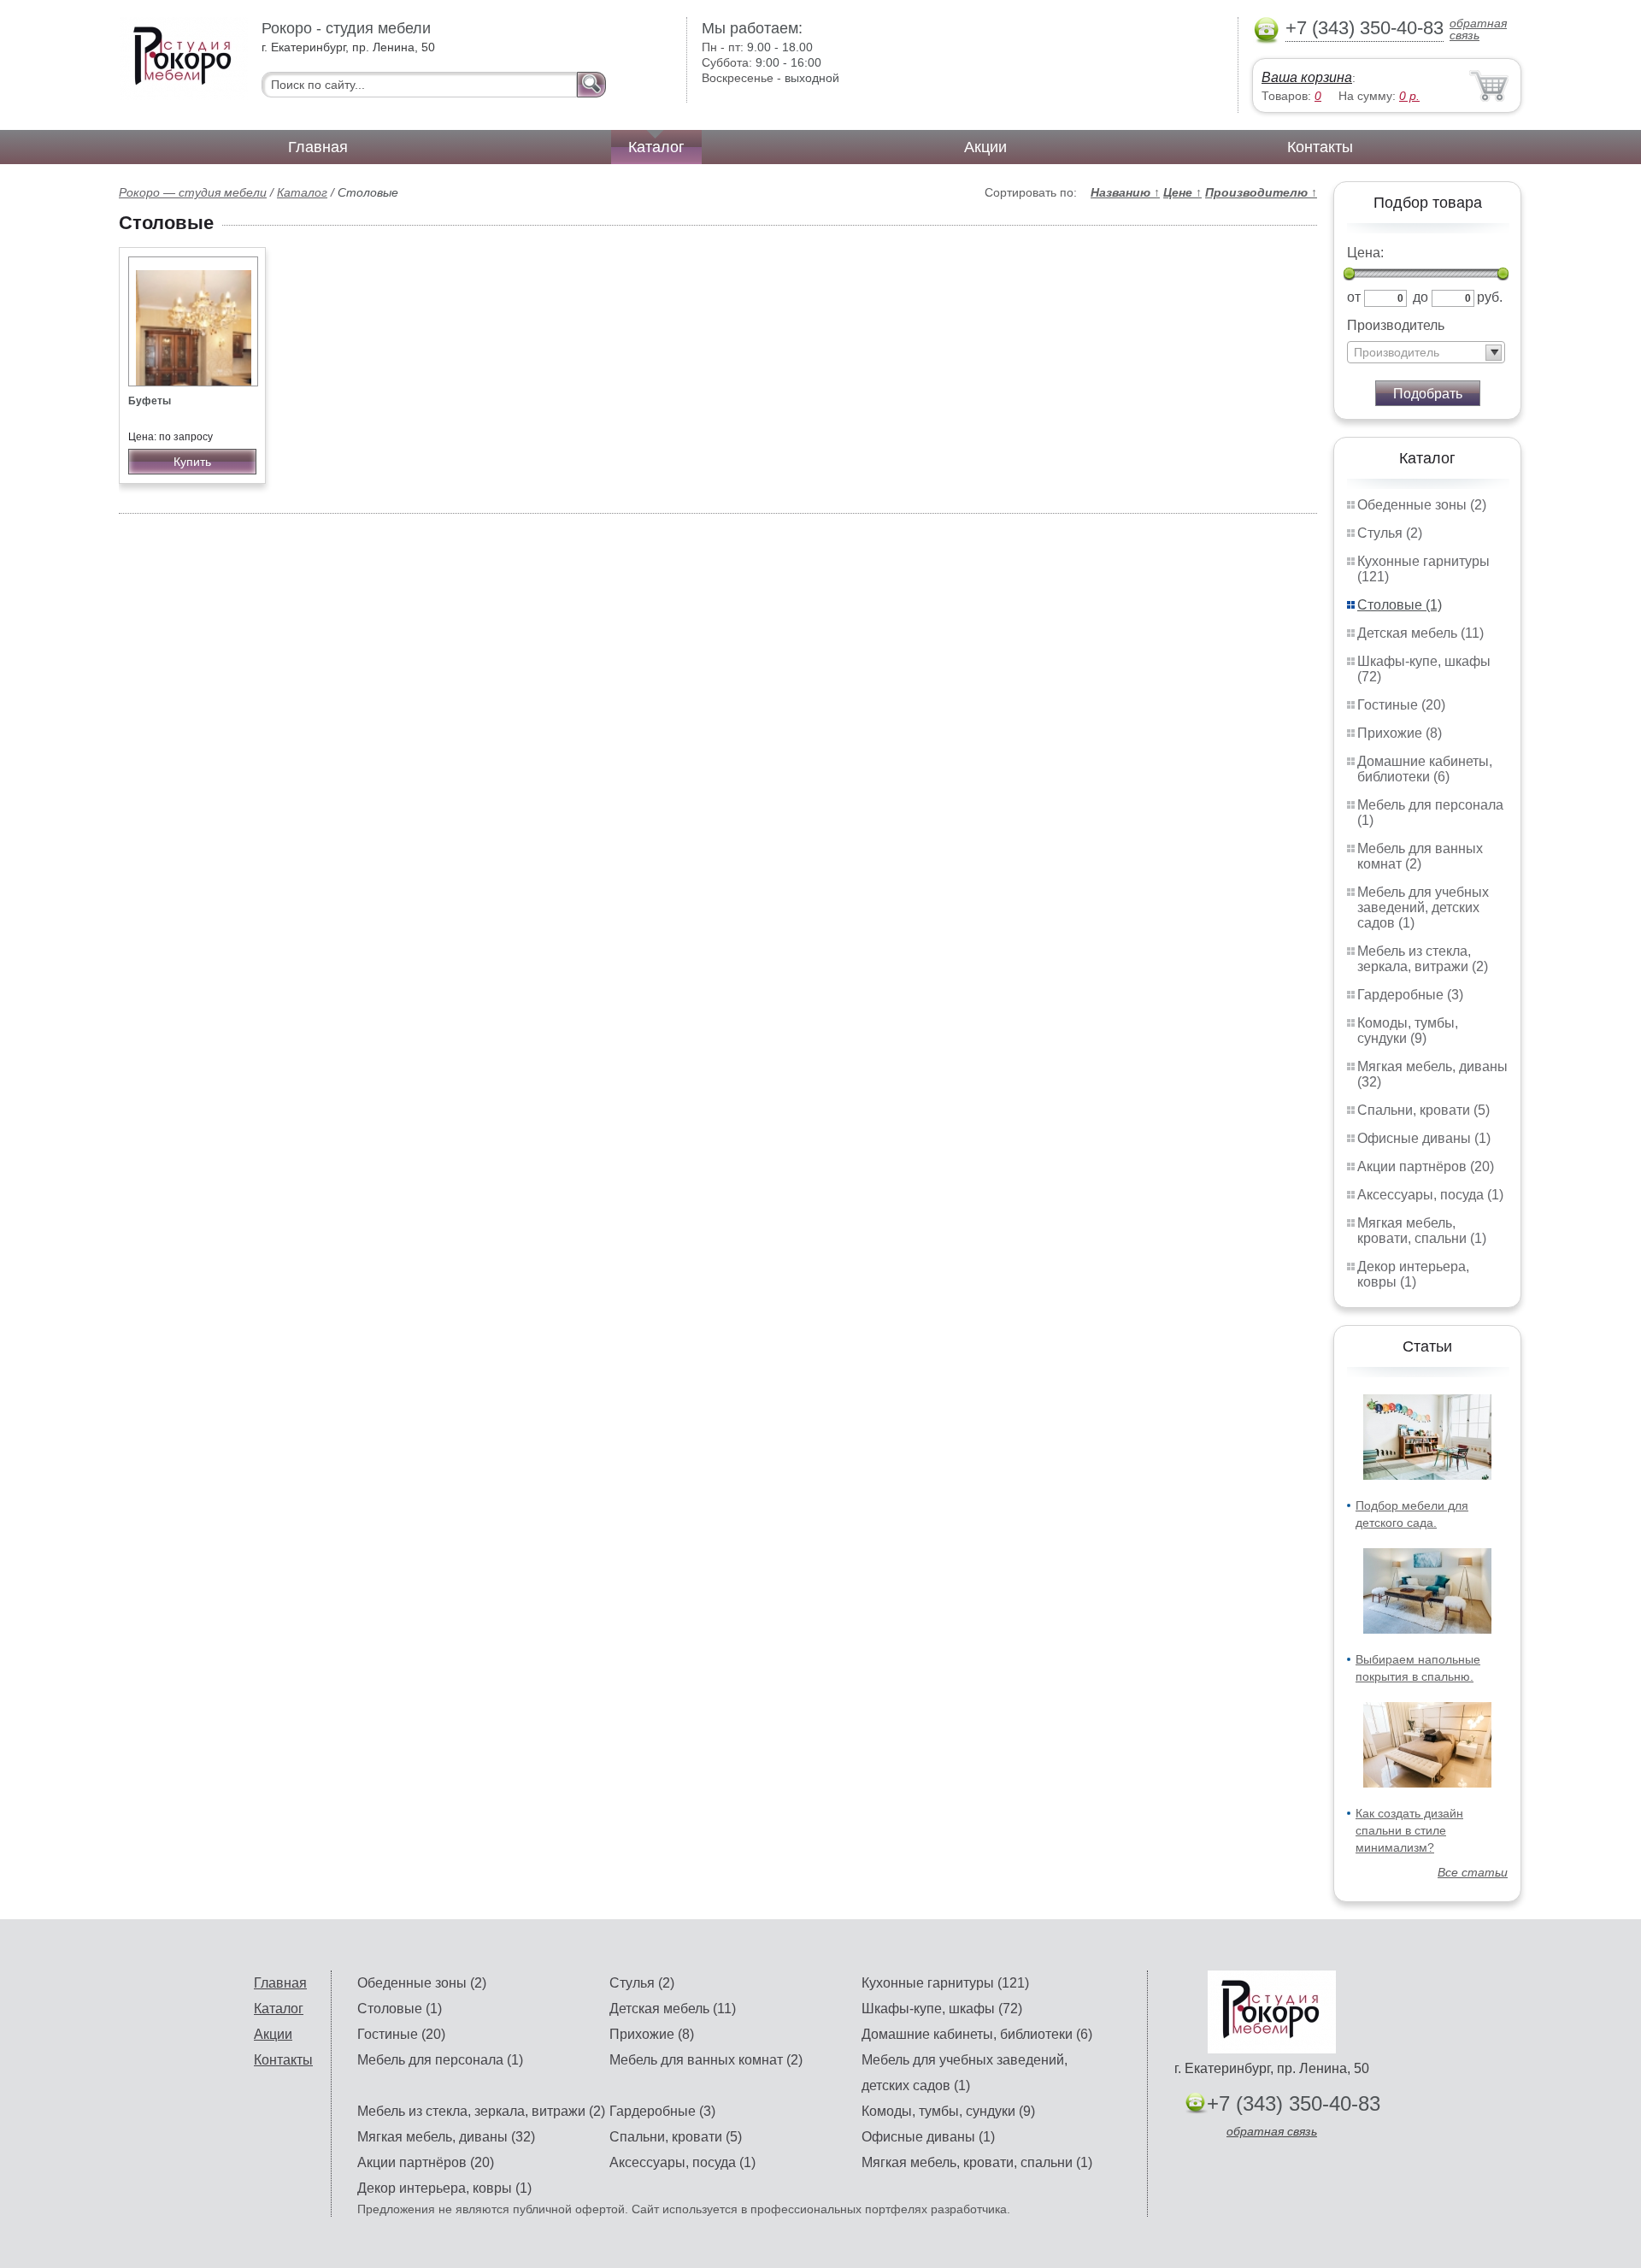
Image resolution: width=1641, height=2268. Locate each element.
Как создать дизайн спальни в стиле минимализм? (1409, 1830)
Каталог (656, 147)
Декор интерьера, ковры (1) (1413, 1274)
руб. (1490, 297)
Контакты (1320, 147)
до (1420, 297)
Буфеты (150, 401)
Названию (1125, 192)
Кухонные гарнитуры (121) (945, 1983)
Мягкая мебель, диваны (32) (446, 2137)
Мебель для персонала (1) (440, 2060)
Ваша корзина (1307, 77)
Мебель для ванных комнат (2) (1420, 856)
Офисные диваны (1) (1424, 1138)
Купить (192, 462)
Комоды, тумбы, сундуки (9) (1408, 1031)
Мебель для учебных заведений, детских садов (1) (1423, 907)
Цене (1182, 192)
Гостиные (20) (1401, 705)
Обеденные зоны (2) (1422, 505)
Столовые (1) (1400, 605)
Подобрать (1428, 394)
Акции (985, 147)
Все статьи (1473, 1872)
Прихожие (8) (1400, 733)
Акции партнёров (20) (1426, 1166)
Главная (318, 147)
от (1354, 297)
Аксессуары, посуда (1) (1430, 1195)
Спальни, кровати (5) (1423, 1110)
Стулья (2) (1390, 533)
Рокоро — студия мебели (193, 192)
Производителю (1261, 192)
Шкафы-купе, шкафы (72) (942, 2009)
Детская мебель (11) (1420, 633)
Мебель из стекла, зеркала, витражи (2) (1423, 959)
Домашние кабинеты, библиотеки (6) (1425, 769)
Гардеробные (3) (1410, 995)
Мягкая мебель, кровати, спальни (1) (1422, 1231)
